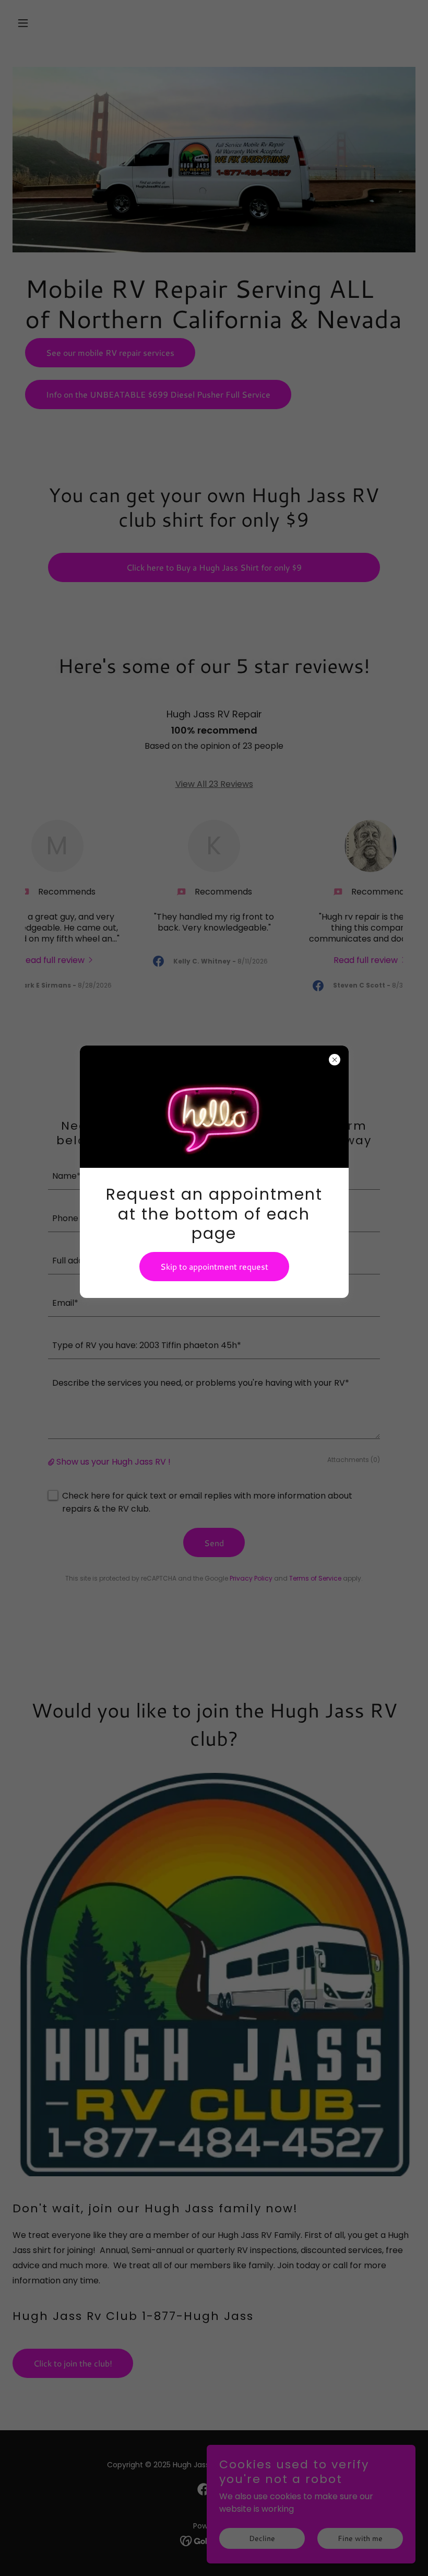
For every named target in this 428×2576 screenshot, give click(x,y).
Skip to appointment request (214, 1266)
